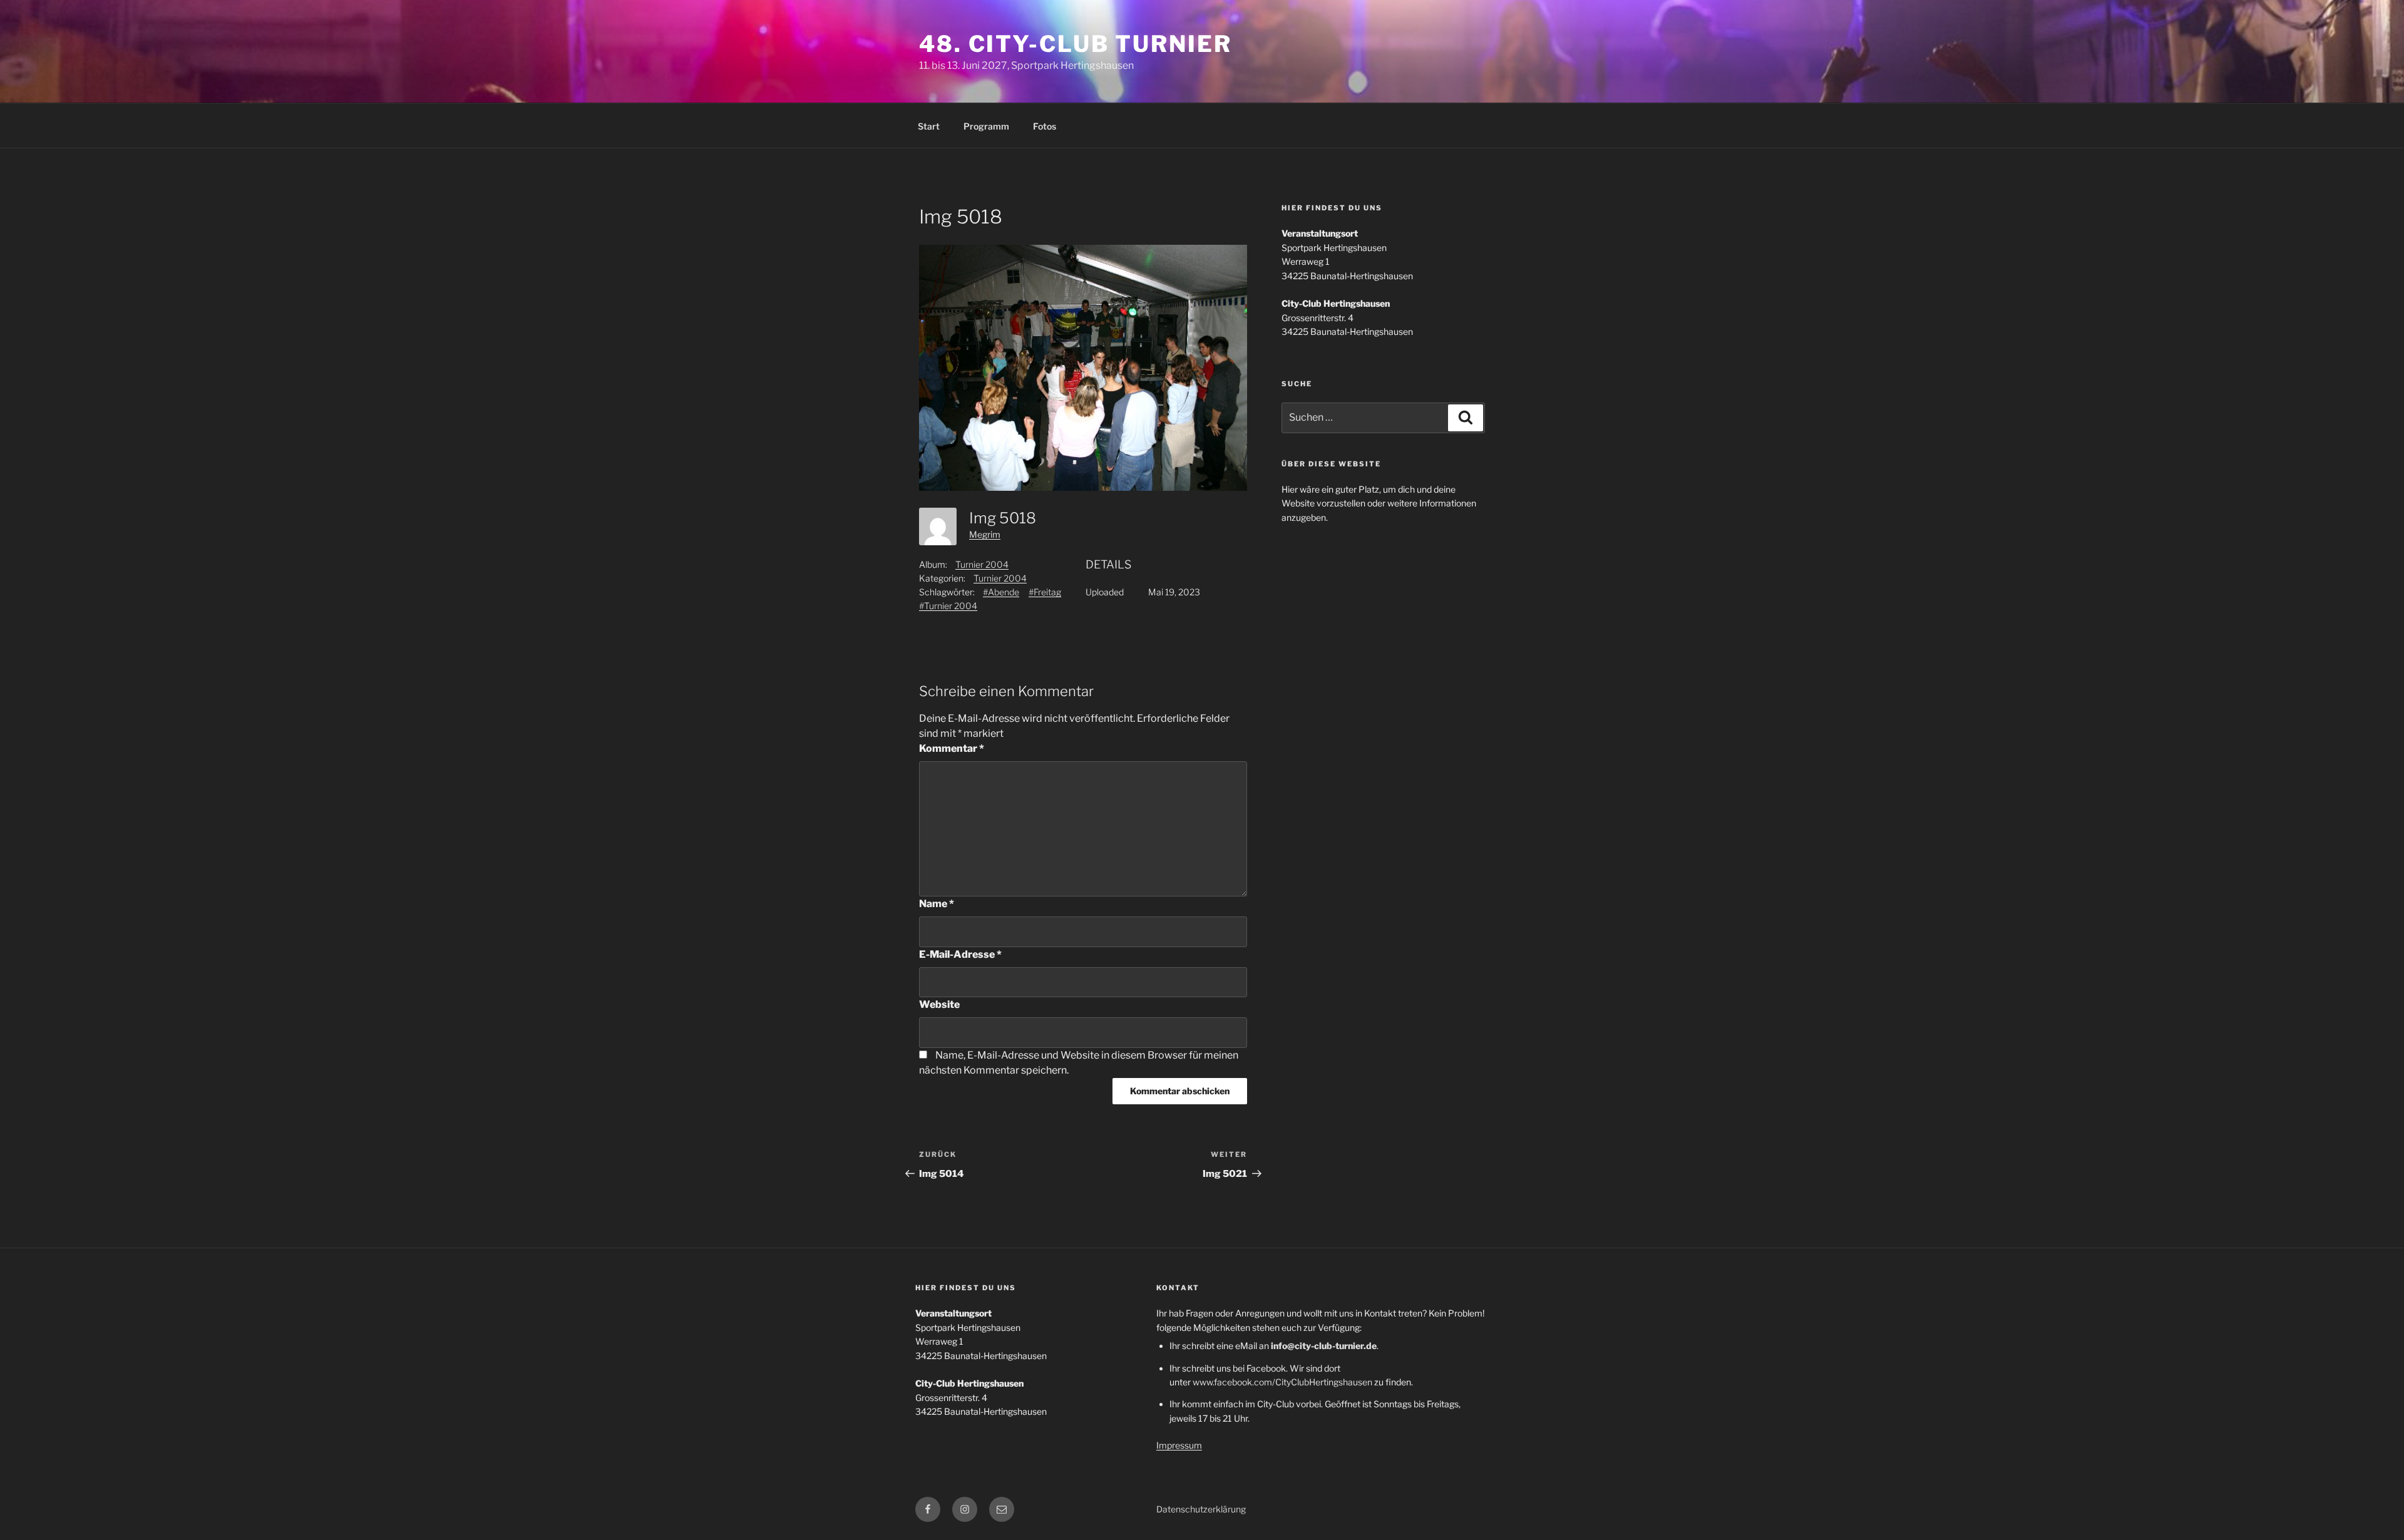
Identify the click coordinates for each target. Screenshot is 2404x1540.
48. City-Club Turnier (1075, 44)
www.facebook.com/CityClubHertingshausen (1282, 1382)
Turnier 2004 (982, 564)
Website (939, 1004)
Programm (986, 126)
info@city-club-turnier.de (1324, 1346)
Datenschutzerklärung (1201, 1509)
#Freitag (1045, 592)
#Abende (1001, 592)
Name (937, 904)
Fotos (1045, 126)
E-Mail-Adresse (960, 954)
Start (929, 126)
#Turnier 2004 (948, 606)
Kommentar (952, 748)
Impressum (1179, 1445)
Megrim (985, 534)
